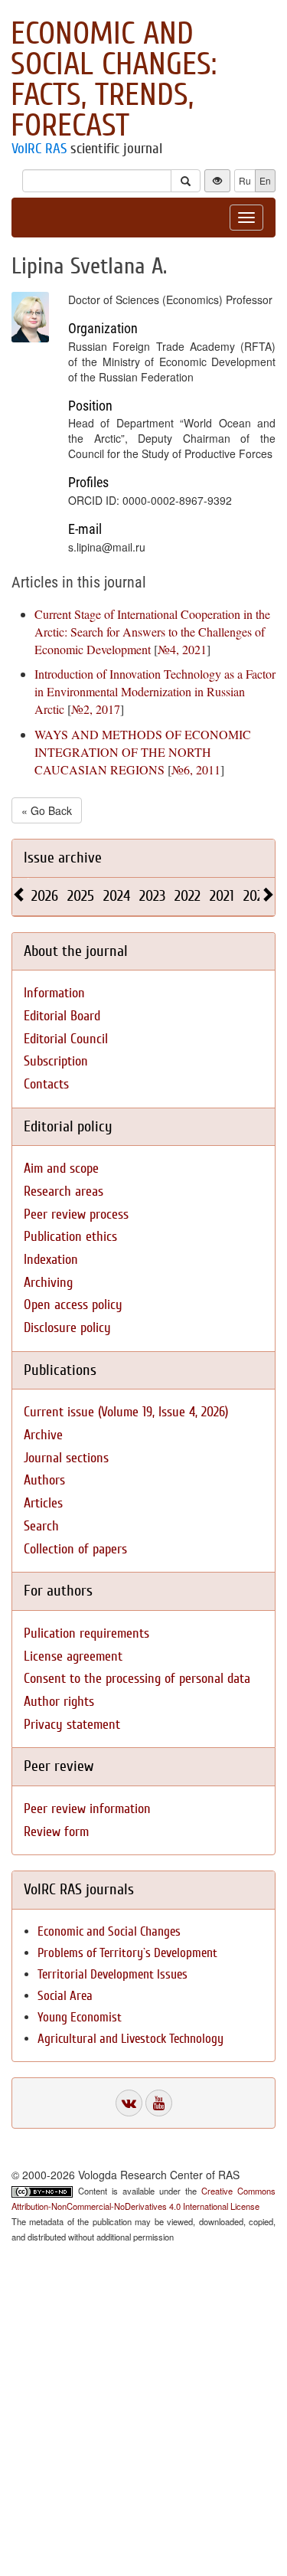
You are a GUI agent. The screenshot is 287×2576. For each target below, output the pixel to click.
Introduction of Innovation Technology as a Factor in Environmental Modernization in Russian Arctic (155, 691)
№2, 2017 (96, 709)
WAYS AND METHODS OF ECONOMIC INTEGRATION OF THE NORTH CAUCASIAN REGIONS (143, 752)
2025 (81, 896)
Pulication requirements (86, 1633)
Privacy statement (72, 1725)
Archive (43, 1435)
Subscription (56, 1061)
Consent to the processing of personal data (137, 1679)
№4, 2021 (182, 649)
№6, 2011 (196, 769)
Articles (43, 1503)
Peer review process (76, 1214)
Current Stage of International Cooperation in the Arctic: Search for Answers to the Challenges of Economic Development (152, 632)
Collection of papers (75, 1549)
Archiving (48, 1283)
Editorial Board (62, 1016)
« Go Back (47, 810)
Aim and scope (61, 1169)
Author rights (59, 1702)
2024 (117, 896)
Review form (56, 1832)
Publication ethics (70, 1237)
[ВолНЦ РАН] (129, 2103)
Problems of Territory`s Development (127, 1953)
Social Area (65, 1996)
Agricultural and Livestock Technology (130, 2039)
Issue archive (63, 858)
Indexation (51, 1260)
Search (41, 1526)
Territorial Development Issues (113, 1974)
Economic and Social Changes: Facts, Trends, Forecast (114, 80)
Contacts (46, 1084)
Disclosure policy (67, 1328)
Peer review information (87, 1809)
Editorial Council (66, 1039)
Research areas (64, 1191)
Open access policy (73, 1305)
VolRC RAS (39, 149)
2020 (257, 896)
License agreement (73, 1656)
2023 (152, 896)
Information (54, 993)
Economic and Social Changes (109, 1931)
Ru (245, 180)
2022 (188, 896)
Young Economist (80, 2017)
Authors (44, 1480)
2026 (45, 896)
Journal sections (66, 1458)
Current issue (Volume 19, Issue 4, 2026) (126, 1412)
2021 (222, 896)
